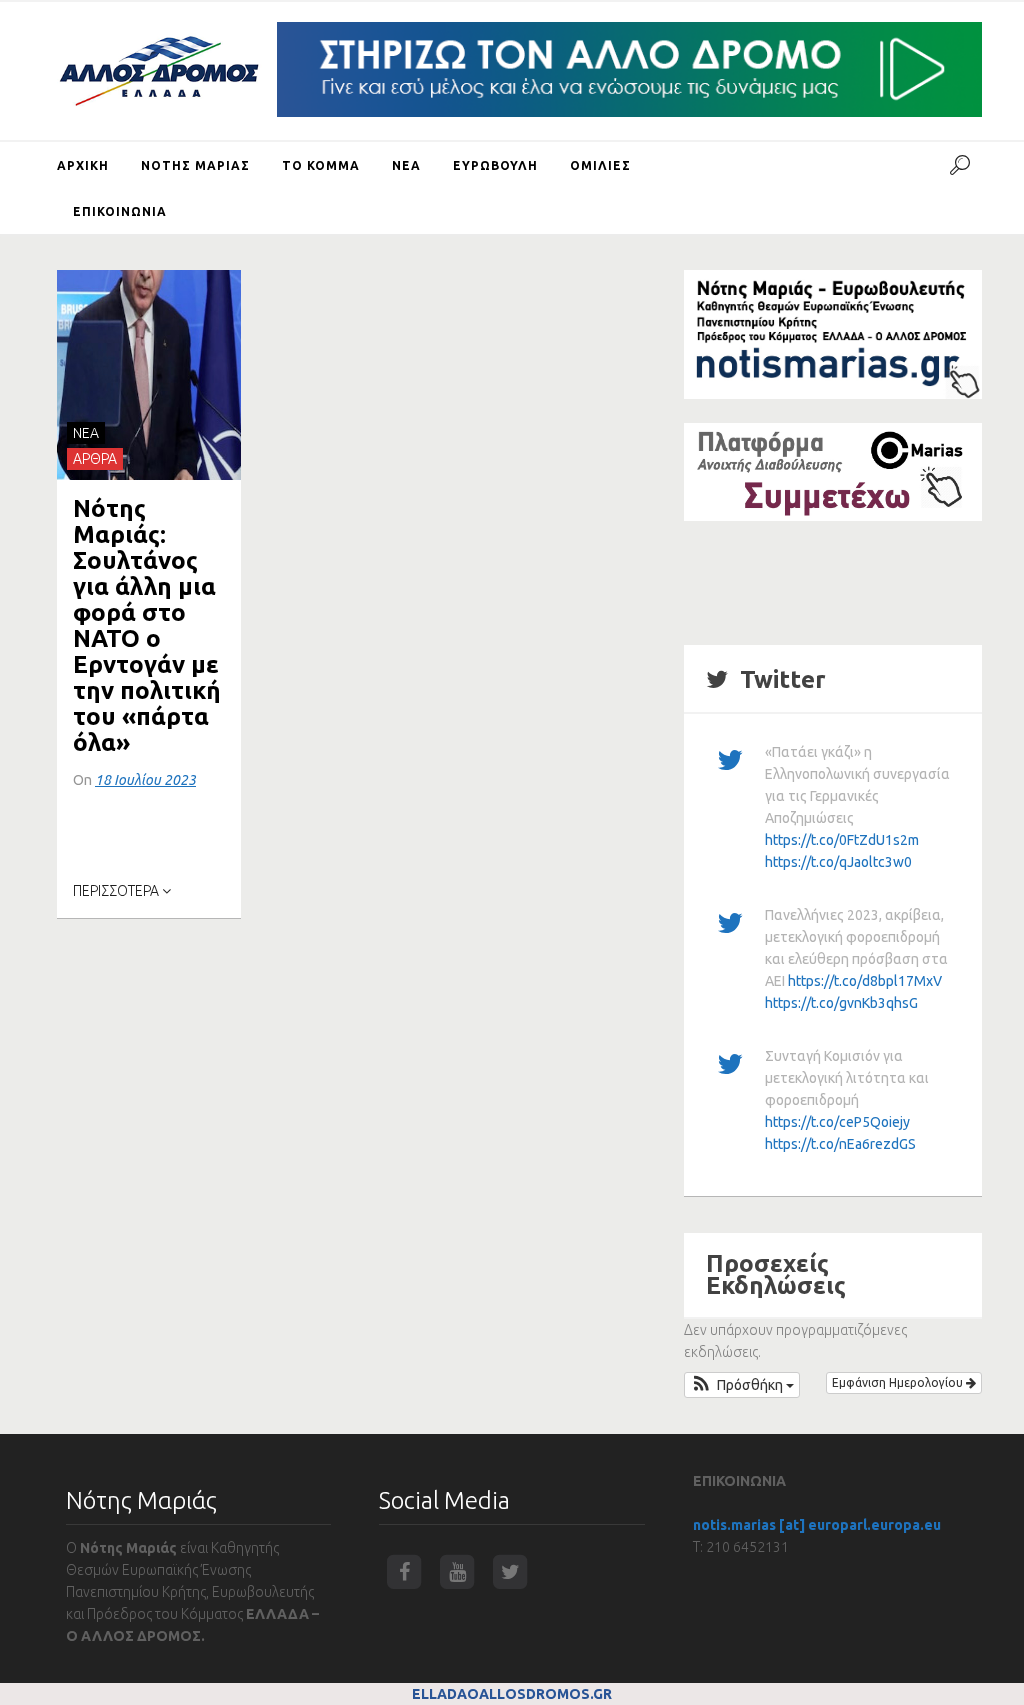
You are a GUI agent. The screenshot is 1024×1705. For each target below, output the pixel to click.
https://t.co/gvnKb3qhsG (841, 1003)
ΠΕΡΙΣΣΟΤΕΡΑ (117, 891)
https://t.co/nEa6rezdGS (840, 1144)
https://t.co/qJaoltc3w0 (838, 862)
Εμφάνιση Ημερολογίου (899, 1382)
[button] (742, 1385)
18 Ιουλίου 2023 (145, 780)
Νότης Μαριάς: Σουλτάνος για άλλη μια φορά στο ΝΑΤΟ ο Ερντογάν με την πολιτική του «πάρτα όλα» (147, 625)
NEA (86, 433)
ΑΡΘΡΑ (95, 459)
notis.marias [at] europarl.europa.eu (817, 1525)
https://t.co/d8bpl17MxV (865, 981)
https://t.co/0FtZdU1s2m (842, 840)
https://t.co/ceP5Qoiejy (837, 1122)
